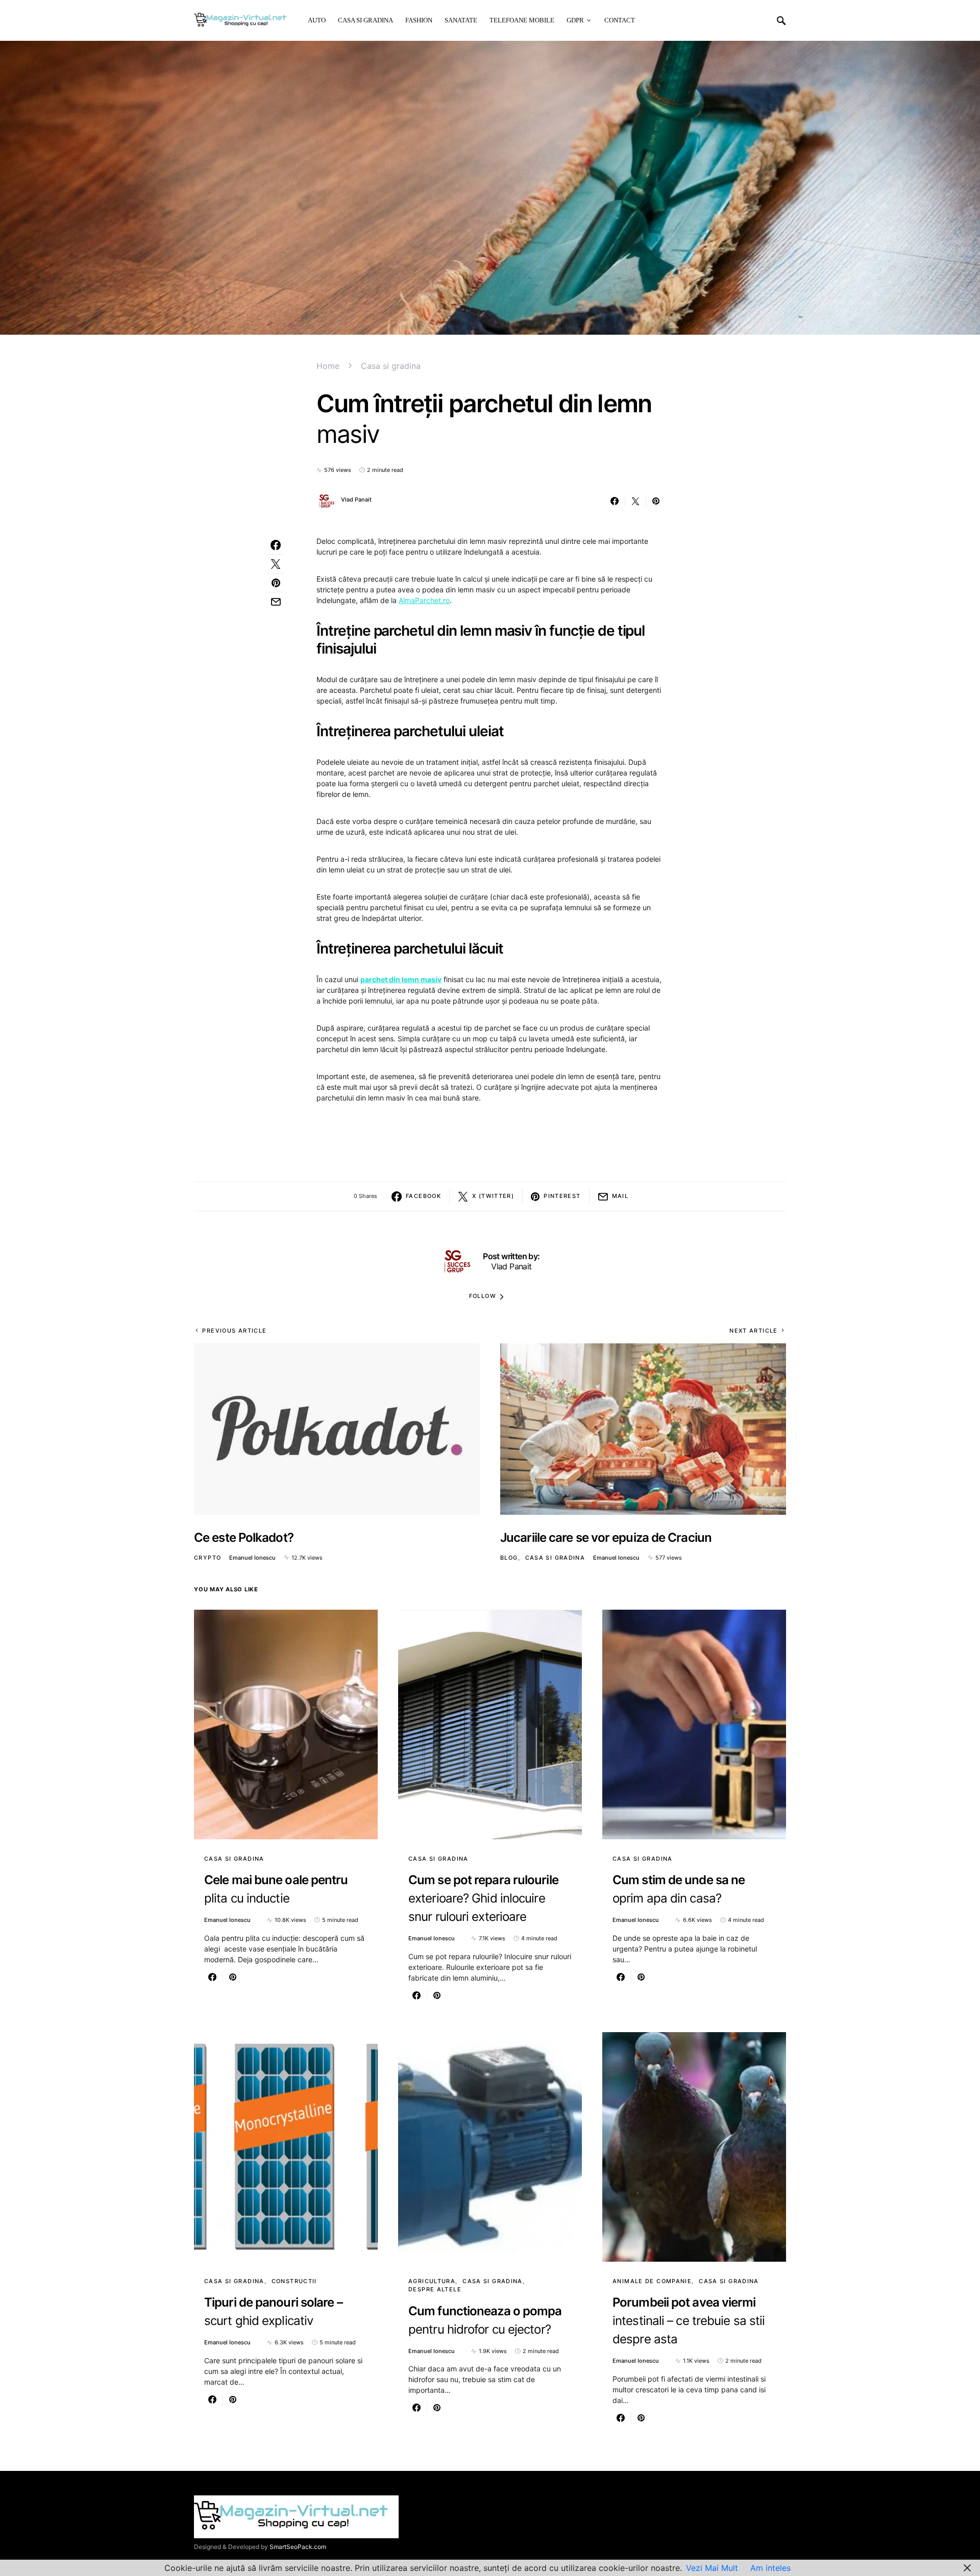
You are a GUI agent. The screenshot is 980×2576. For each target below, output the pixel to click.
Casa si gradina (391, 366)
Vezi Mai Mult (712, 2568)
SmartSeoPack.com (298, 2547)
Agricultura (432, 2281)
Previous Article (234, 1331)
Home (328, 366)
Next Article (754, 1331)
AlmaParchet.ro (424, 600)
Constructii (294, 2281)
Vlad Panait (356, 499)
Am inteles (770, 2568)
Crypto (207, 1558)
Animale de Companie (652, 2281)
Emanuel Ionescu (252, 1558)
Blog (509, 1558)
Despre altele (435, 2289)
